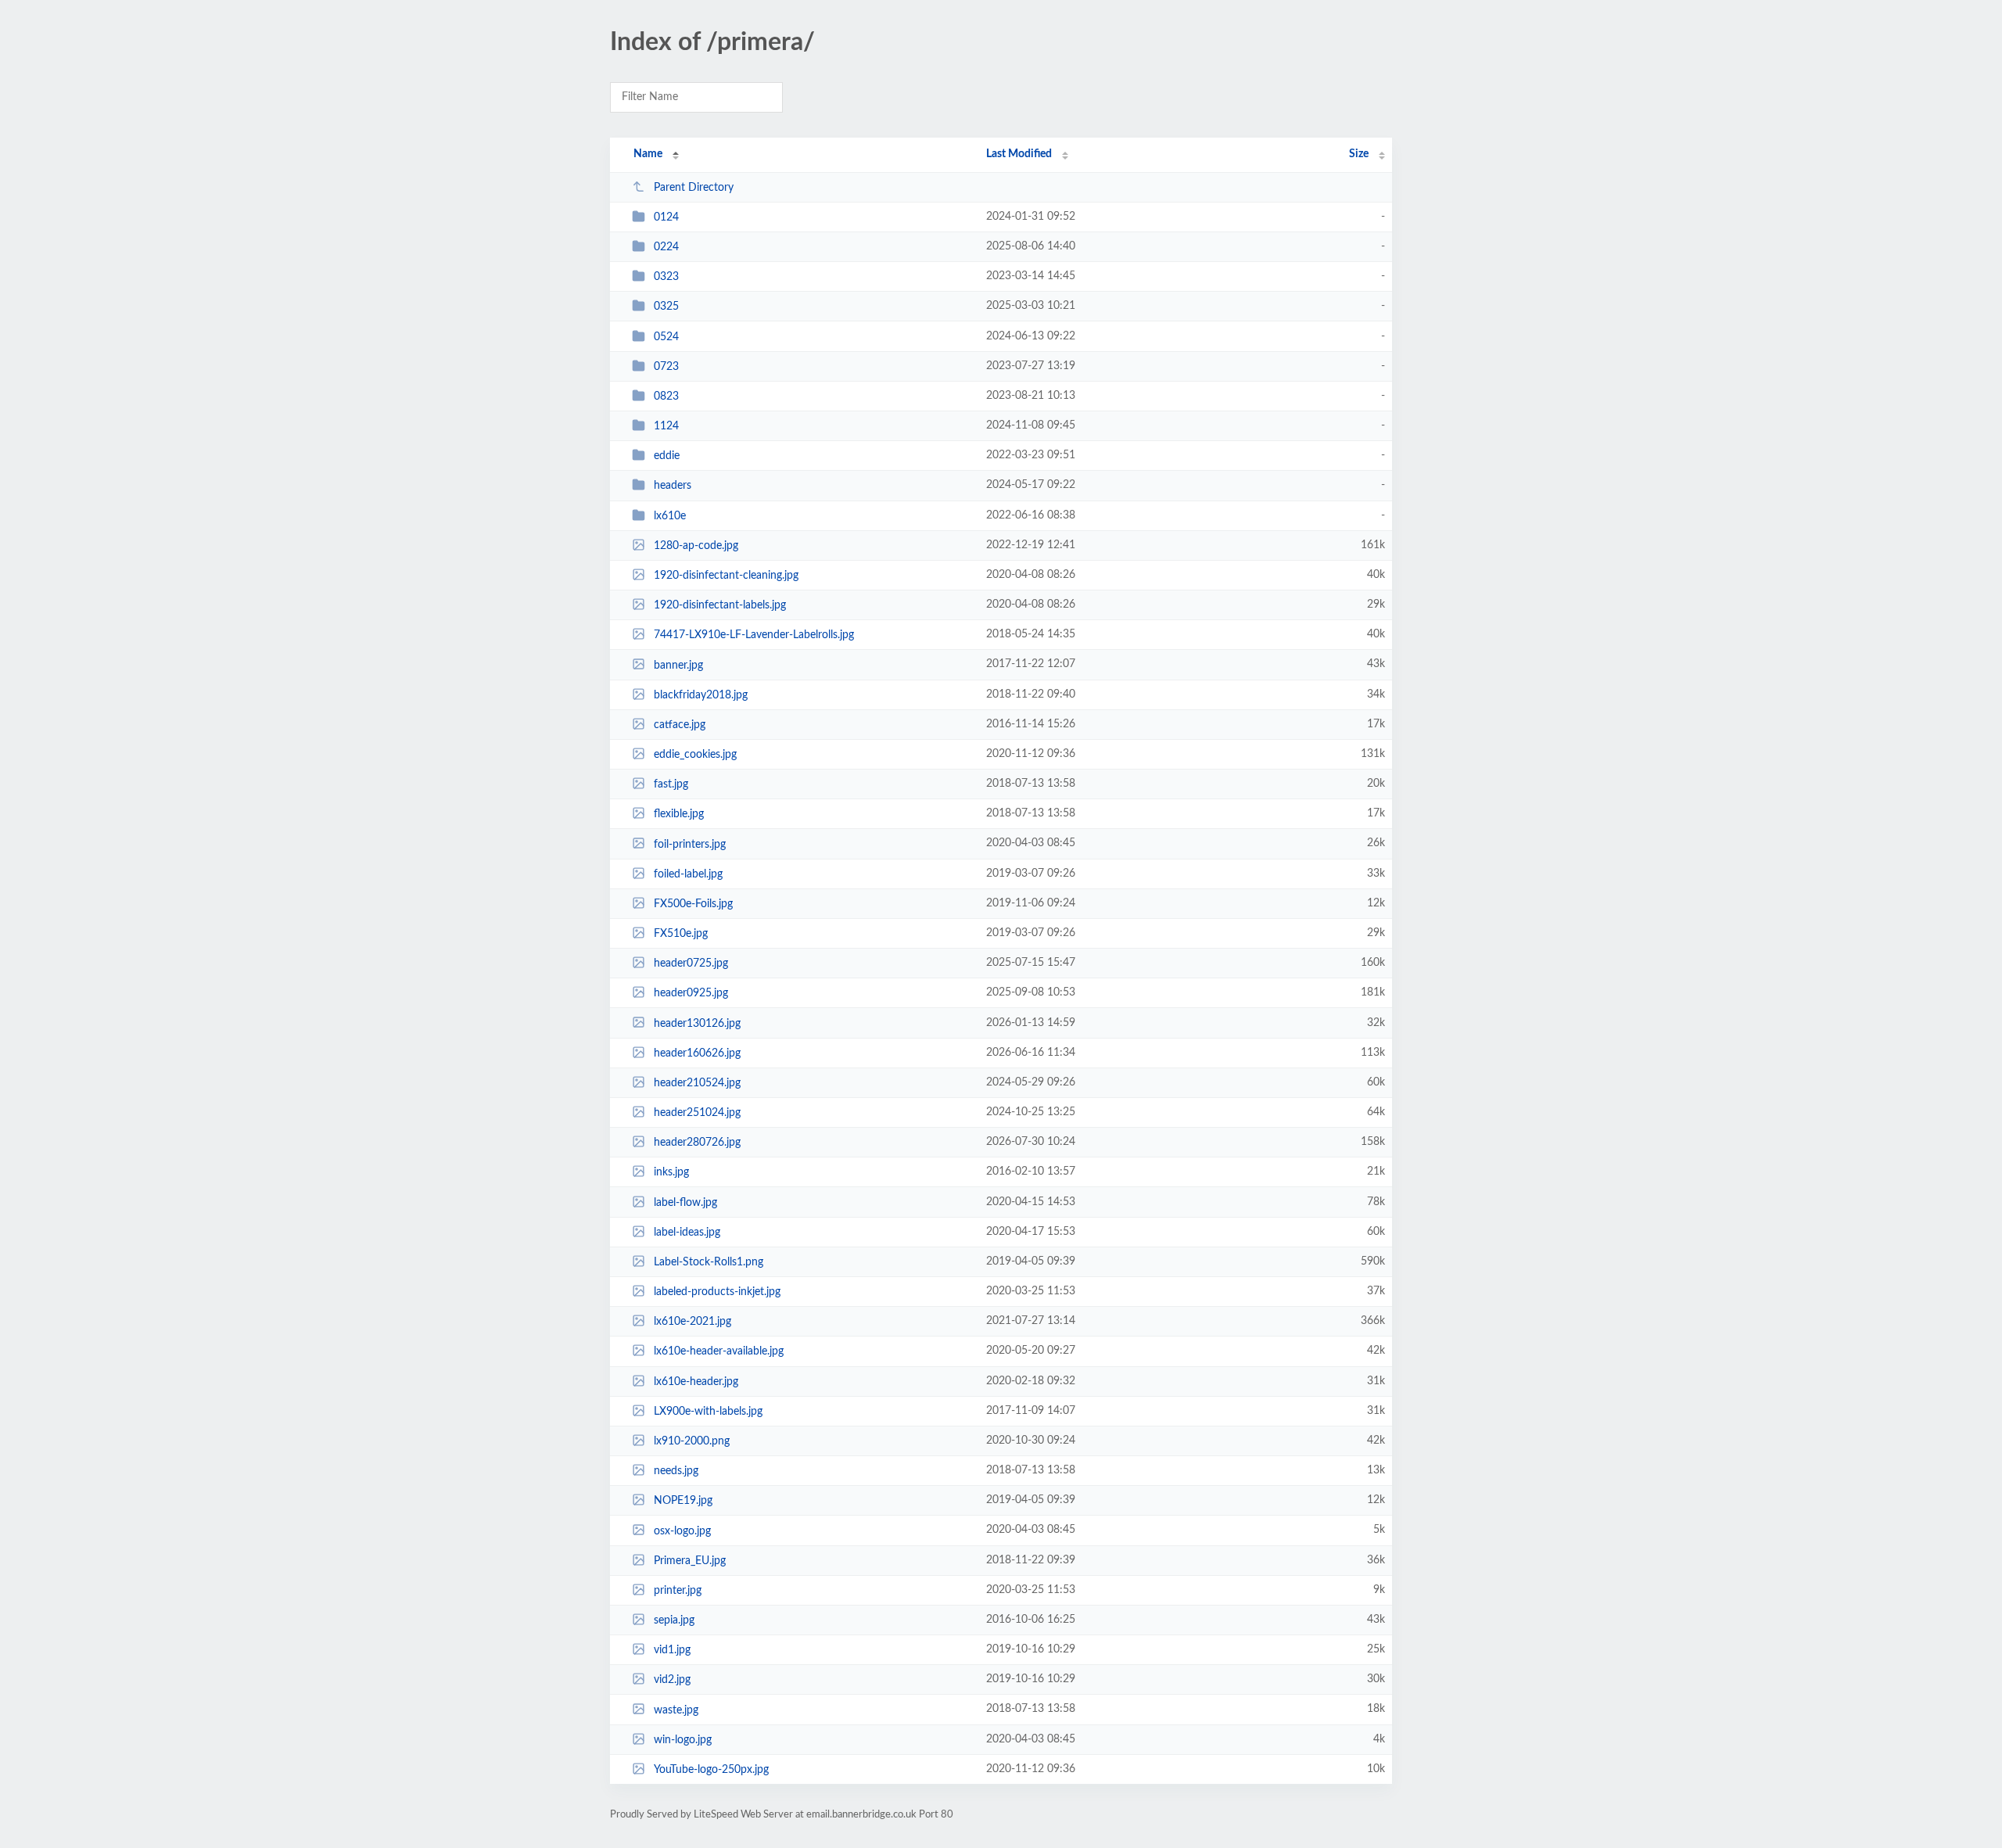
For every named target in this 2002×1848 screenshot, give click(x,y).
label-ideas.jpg (687, 1233)
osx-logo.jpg (682, 1530)
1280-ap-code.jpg (696, 546)
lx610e (670, 516)
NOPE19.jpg (683, 1501)
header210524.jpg (697, 1083)
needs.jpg (676, 1471)
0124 (666, 217)
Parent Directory (694, 188)
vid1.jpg (672, 1650)
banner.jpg (678, 665)
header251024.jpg (697, 1113)
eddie (667, 456)
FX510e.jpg (681, 934)
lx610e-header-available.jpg (719, 1351)
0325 (666, 307)
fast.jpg (671, 784)
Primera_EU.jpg (690, 1561)
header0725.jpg (691, 963)
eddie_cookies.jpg (695, 755)
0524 (666, 337)
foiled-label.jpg (688, 874)
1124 (666, 426)
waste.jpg (676, 1710)
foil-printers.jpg (690, 844)
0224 (666, 247)
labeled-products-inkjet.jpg (717, 1292)
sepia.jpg (674, 1620)
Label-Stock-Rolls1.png (709, 1262)
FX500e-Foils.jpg (693, 904)
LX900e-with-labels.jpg (708, 1412)
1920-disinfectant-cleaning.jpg (726, 576)
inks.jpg (671, 1172)
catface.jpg (680, 725)
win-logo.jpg (683, 1740)
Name (648, 154)
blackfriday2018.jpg (701, 695)
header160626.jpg (697, 1053)
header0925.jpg (691, 993)
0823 (666, 397)
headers (673, 486)
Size (1359, 154)
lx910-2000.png (692, 1441)
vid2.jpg (672, 1680)
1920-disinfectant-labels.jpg (720, 605)
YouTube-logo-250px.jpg (711, 1770)
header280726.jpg (697, 1143)
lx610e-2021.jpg (692, 1322)
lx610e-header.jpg (696, 1382)
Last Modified (1019, 154)
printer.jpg (678, 1591)
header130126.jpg (697, 1023)
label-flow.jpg (685, 1203)
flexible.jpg (679, 814)
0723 (666, 367)
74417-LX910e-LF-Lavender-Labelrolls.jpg (754, 635)
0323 (666, 277)
